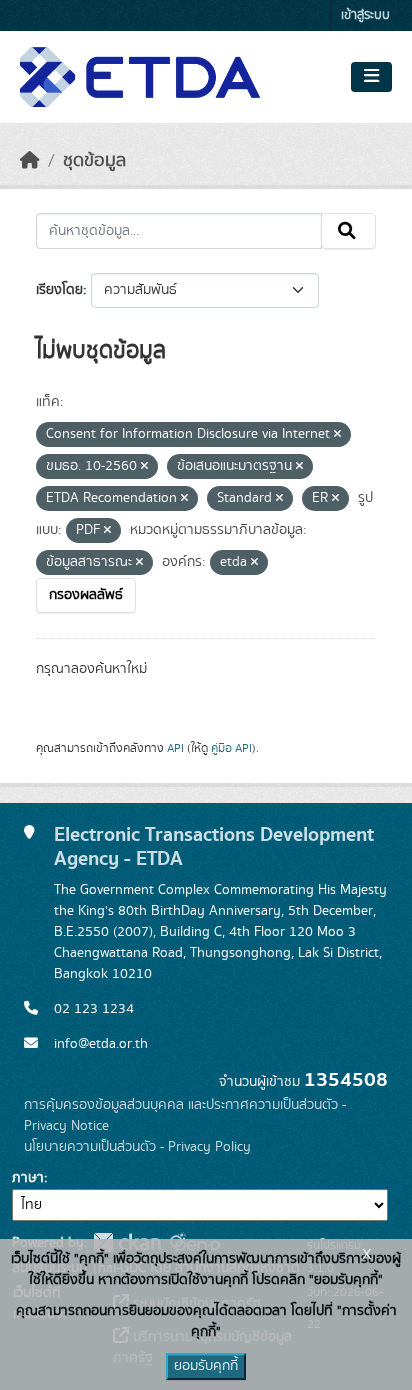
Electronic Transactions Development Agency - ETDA (214, 846)
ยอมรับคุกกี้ (206, 1366)
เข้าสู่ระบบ (365, 15)
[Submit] (348, 231)
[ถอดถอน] (337, 435)
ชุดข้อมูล (94, 161)
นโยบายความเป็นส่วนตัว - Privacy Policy (137, 1147)
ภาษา (28, 1178)
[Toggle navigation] (371, 77)
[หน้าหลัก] (30, 161)
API (175, 748)
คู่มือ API (231, 748)
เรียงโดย (59, 290)
